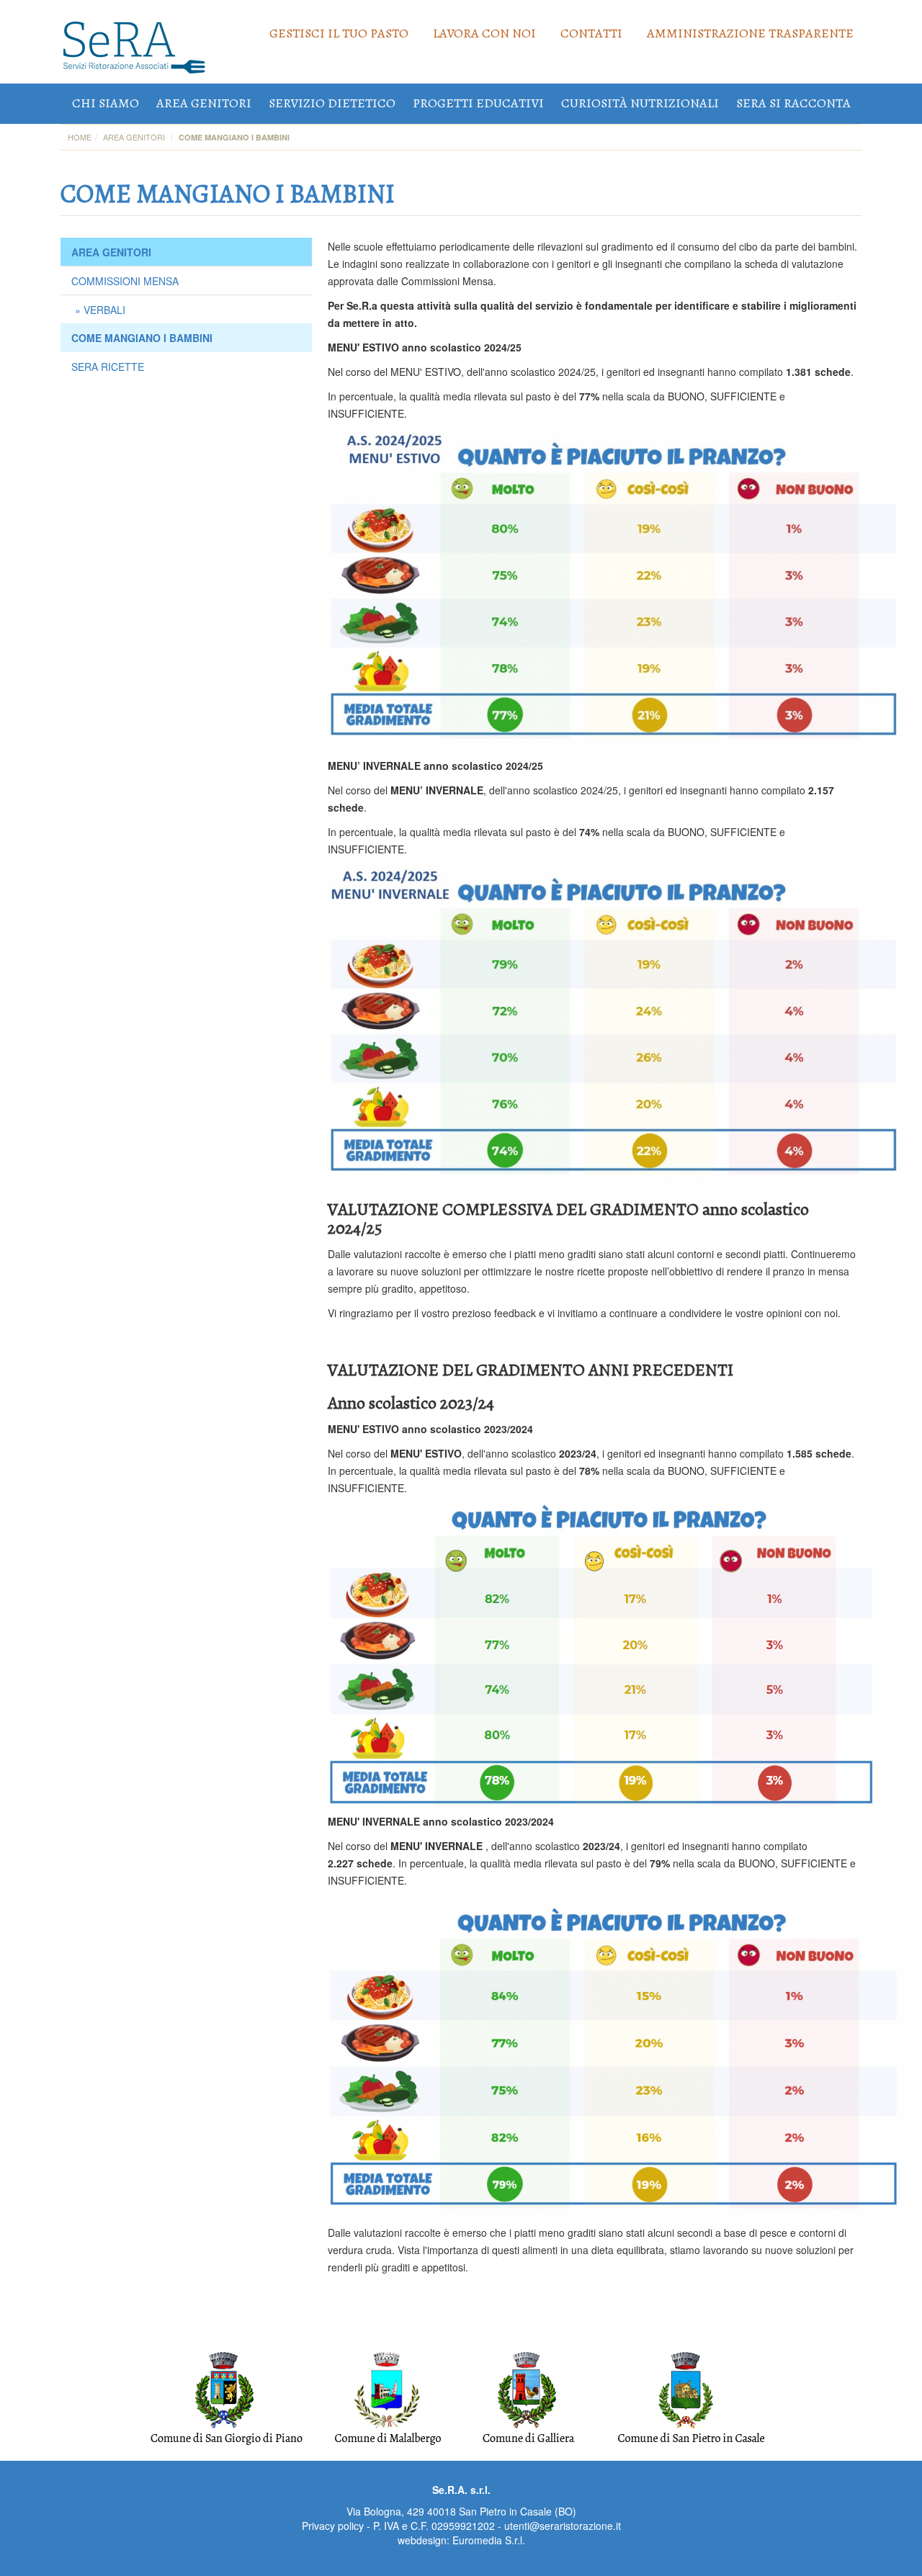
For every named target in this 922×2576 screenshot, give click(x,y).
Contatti (591, 33)
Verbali (104, 310)
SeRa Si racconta (793, 103)
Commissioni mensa (125, 281)
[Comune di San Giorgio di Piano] (226, 2397)
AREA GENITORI (111, 252)
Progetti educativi (478, 103)
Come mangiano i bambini (142, 338)
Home (80, 137)
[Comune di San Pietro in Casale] (691, 2397)
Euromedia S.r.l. (489, 2540)
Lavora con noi (484, 33)
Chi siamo (106, 103)
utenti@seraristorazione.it (563, 2526)
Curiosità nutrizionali (640, 103)
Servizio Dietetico (332, 103)
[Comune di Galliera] (528, 2397)
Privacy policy (333, 2526)
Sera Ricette (108, 367)
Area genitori (204, 103)
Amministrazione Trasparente (750, 33)
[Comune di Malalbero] (388, 2397)
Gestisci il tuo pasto (339, 33)
